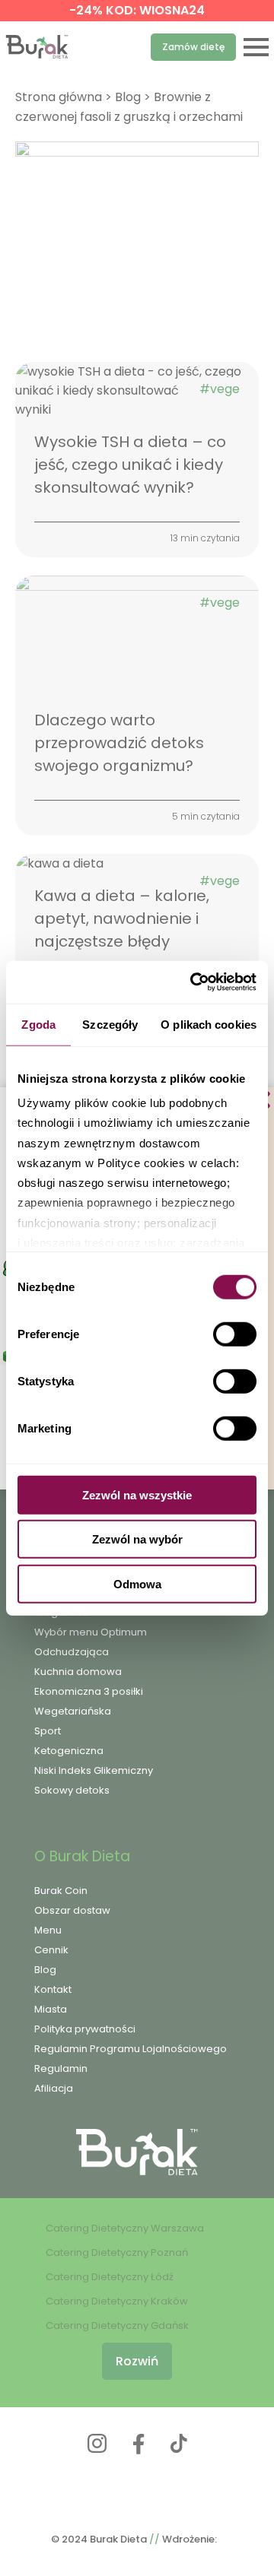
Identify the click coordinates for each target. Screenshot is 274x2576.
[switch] (235, 1334)
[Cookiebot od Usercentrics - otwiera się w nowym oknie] (193, 982)
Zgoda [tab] (38, 1024)
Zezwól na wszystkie (137, 1494)
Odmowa (137, 1583)
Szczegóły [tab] (110, 1024)
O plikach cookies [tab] (209, 1024)
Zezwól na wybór (137, 1539)
